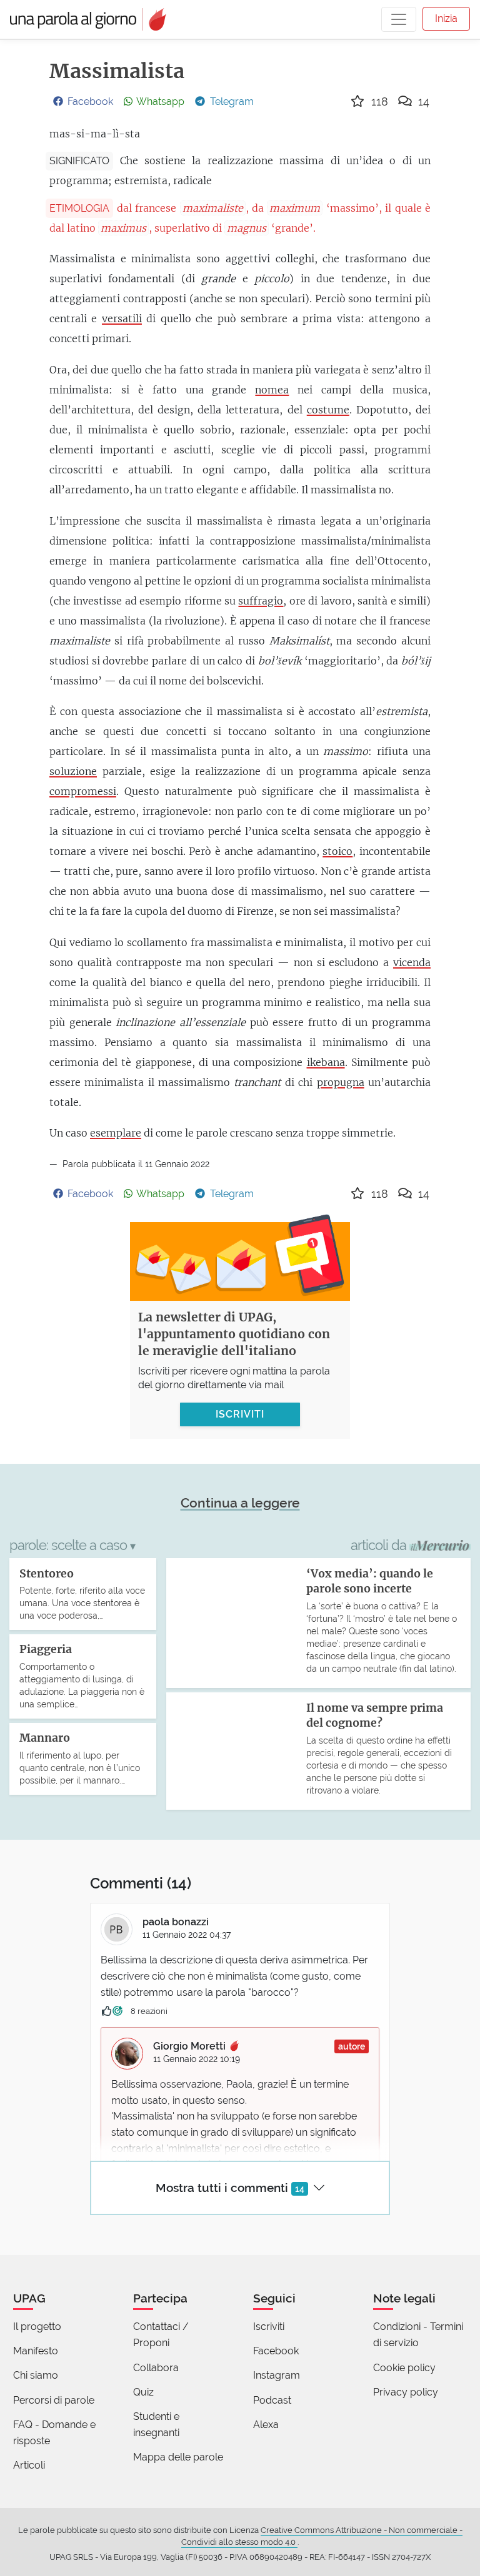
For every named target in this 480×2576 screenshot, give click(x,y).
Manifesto (36, 2351)
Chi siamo (36, 2375)
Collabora (156, 2368)
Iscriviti (269, 2327)
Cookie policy (404, 2368)
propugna (341, 1082)
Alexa (266, 2425)
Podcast (272, 2400)
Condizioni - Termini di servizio (418, 2335)
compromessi (83, 791)
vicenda (412, 962)
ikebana (326, 1062)
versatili (122, 318)
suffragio (261, 601)
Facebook (276, 2351)
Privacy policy (406, 2392)
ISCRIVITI (240, 1414)
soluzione (73, 771)
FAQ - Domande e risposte (54, 2433)
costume (328, 410)
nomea (272, 390)
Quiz (143, 2392)
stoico (337, 851)
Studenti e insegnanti (156, 2425)
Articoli (29, 2465)
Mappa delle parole (178, 2457)
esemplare (116, 1133)
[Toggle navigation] (399, 19)
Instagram (277, 2375)
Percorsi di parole (54, 2400)
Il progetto (37, 2327)
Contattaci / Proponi (161, 2335)
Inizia (446, 18)
